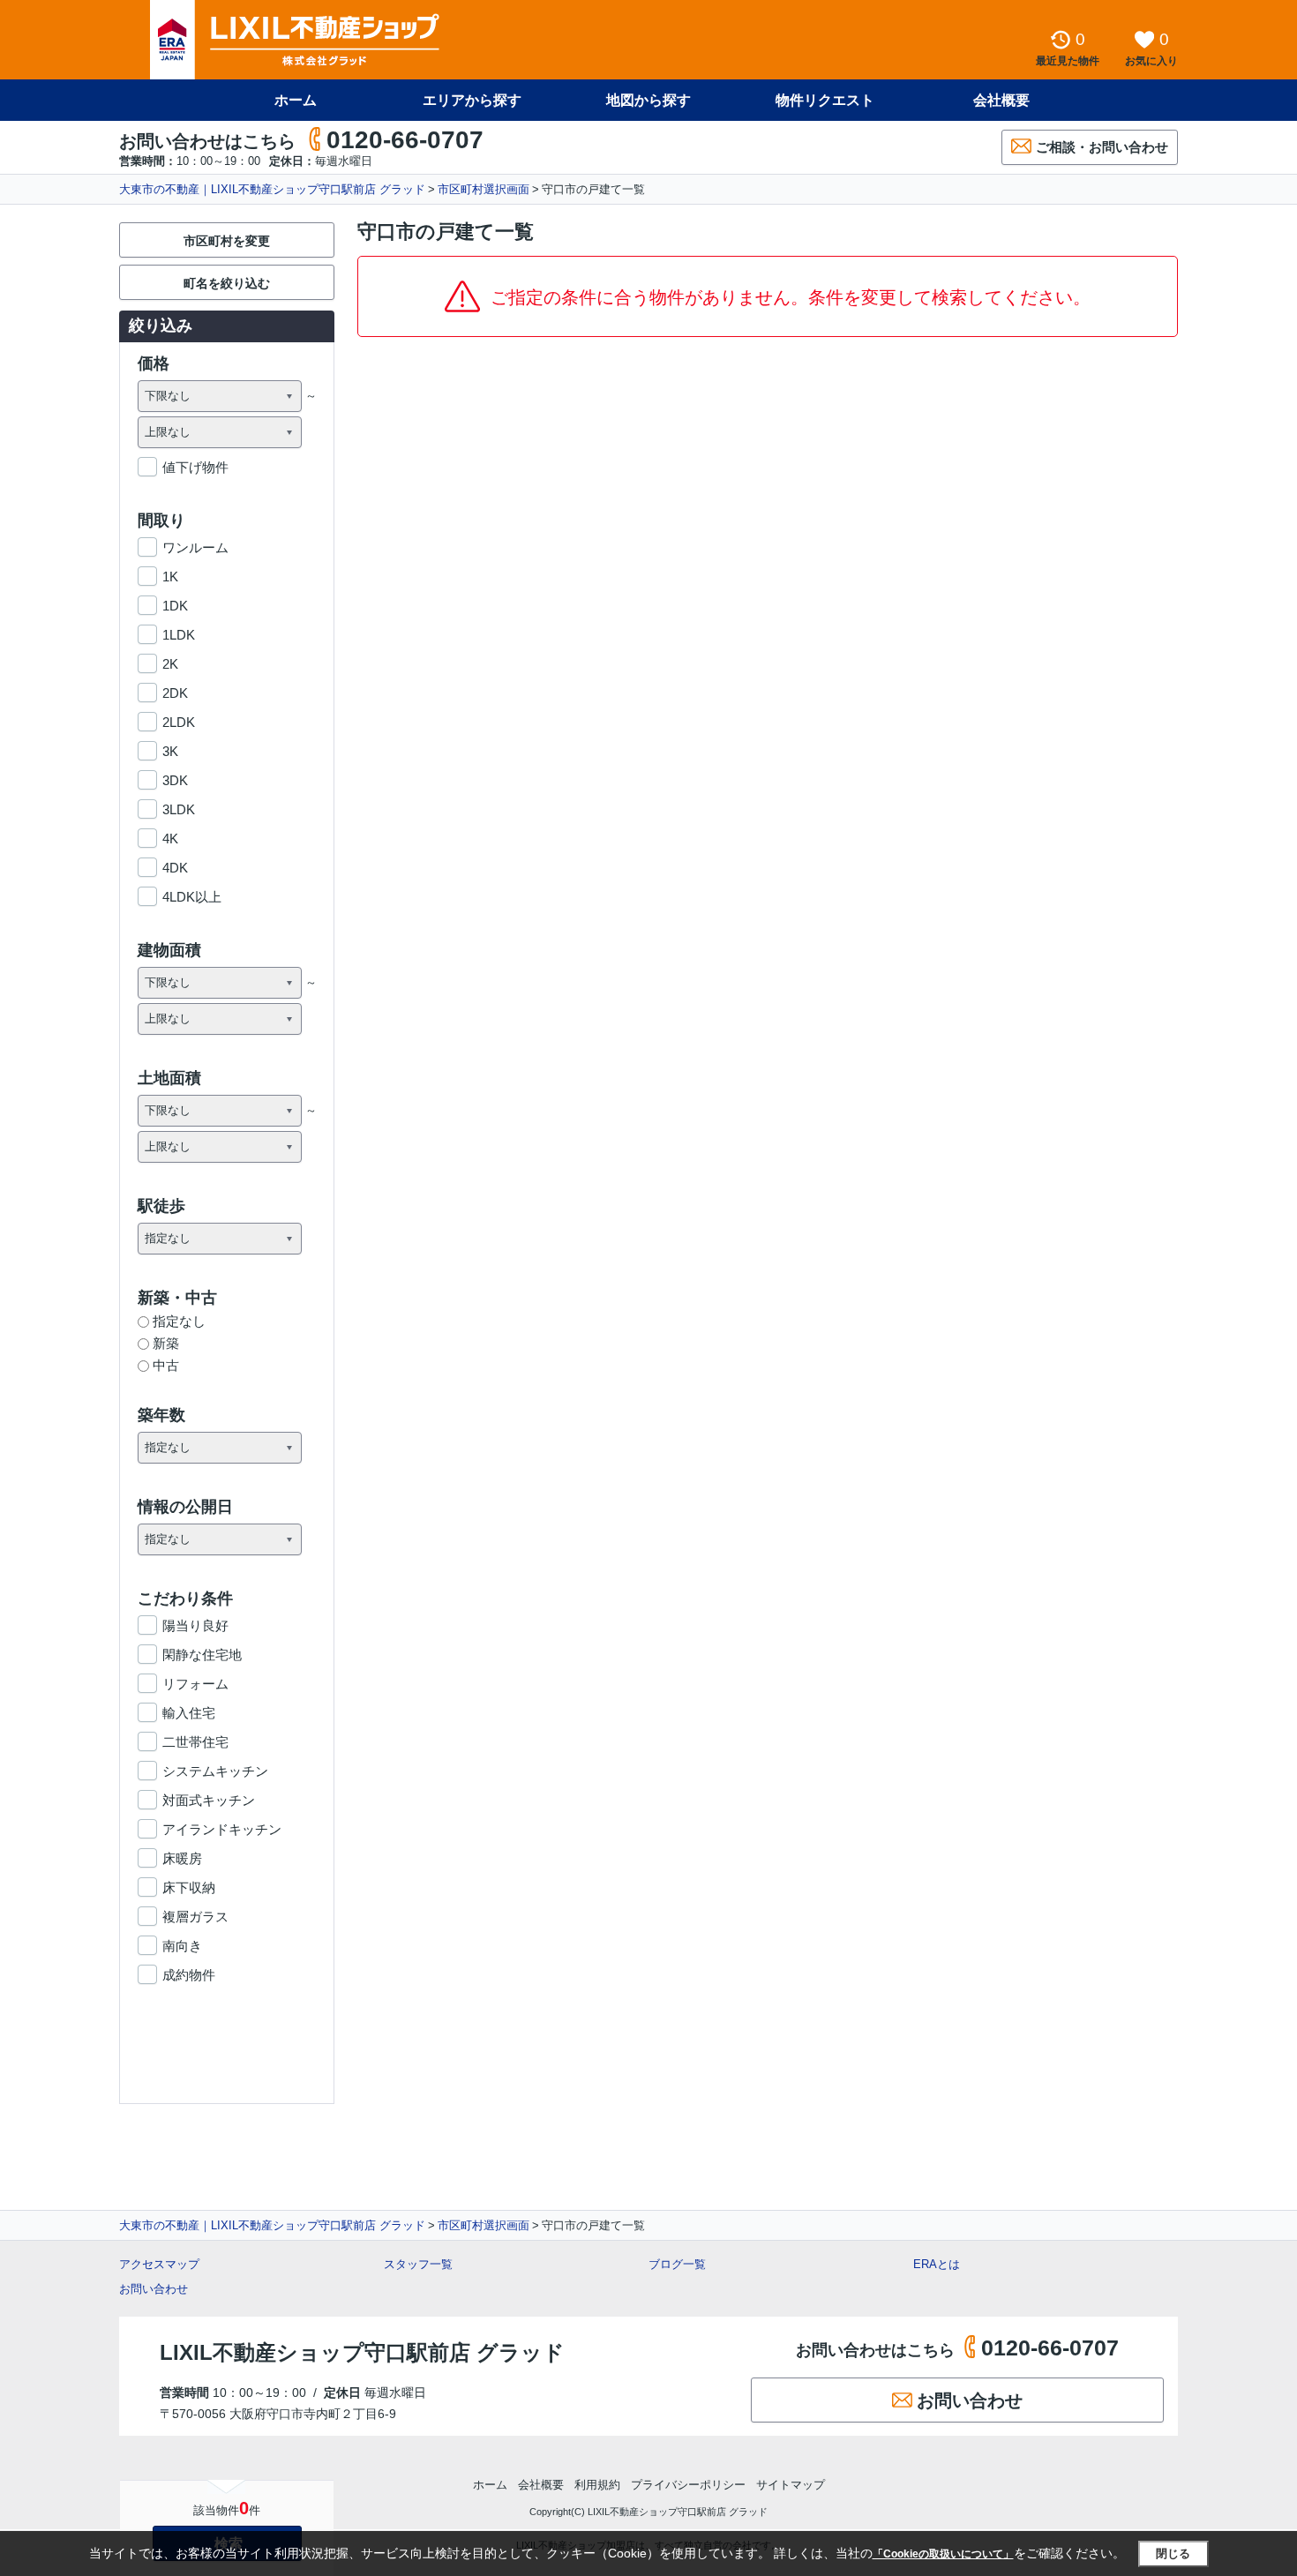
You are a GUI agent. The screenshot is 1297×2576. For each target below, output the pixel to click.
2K (170, 664)
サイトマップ (791, 2485)
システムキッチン (215, 1771)
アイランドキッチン (222, 1829)
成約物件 (189, 1975)
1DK (175, 606)
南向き (182, 1946)
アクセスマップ (159, 2264)
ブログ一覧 (677, 2264)
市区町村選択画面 (484, 189)
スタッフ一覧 (418, 2264)
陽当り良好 (195, 1625)
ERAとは (937, 2264)
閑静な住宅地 (202, 1655)
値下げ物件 (195, 467)
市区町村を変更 (227, 241)
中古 (166, 1365)
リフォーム (195, 1684)
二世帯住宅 (195, 1742)
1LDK (179, 635)
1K (170, 577)
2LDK (179, 722)
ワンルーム (195, 547)
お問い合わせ (154, 2289)
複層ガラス (195, 1917)
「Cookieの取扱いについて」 (943, 2554)
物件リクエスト (825, 100)
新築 (166, 1343)
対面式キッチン (209, 1800)
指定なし (179, 1321)
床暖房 (182, 1858)
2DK (175, 693)
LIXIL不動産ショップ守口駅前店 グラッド (362, 2352)
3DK (175, 780)
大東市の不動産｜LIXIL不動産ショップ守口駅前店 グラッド (272, 189)
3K (170, 751)
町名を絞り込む (227, 283)
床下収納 (189, 1887)
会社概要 (1001, 100)
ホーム (296, 100)
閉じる (1173, 2554)
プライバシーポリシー (688, 2485)
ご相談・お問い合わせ (1102, 147)
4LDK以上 (192, 897)
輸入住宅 (189, 1713)
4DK (175, 868)
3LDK (179, 809)
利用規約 (597, 2485)
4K (170, 839)
